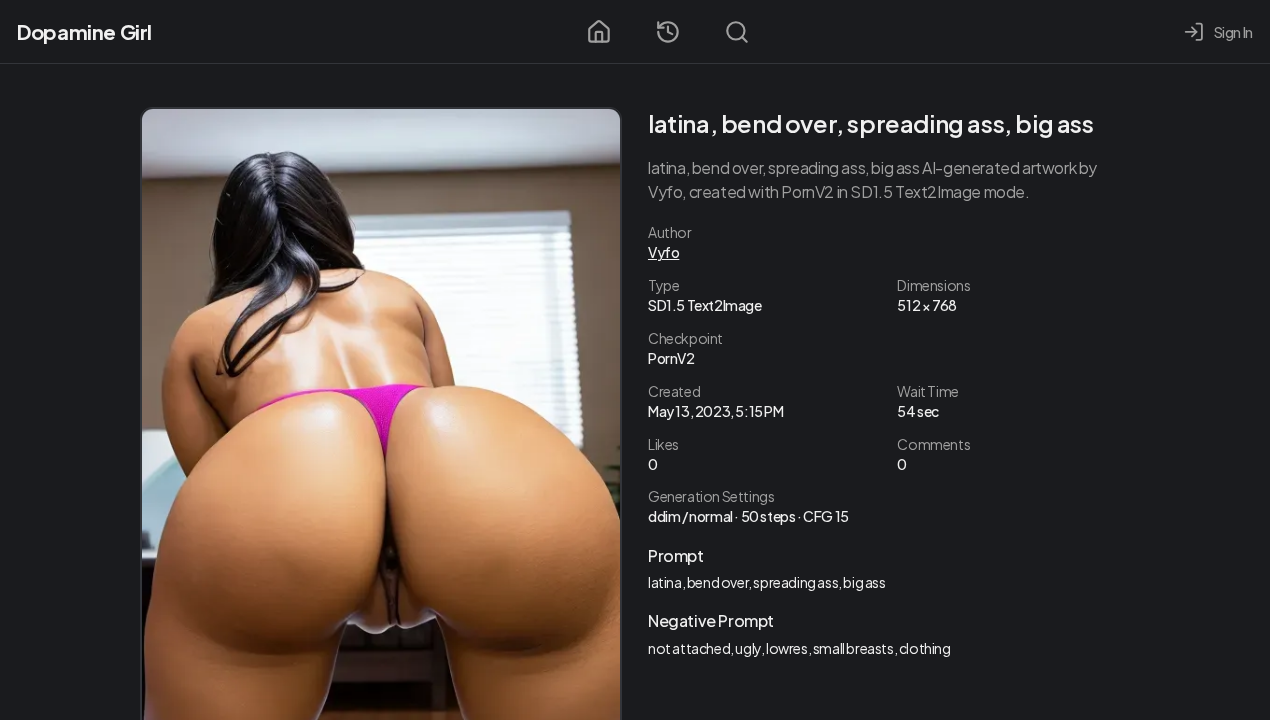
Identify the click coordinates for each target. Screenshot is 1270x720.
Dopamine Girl (84, 31)
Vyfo (663, 252)
